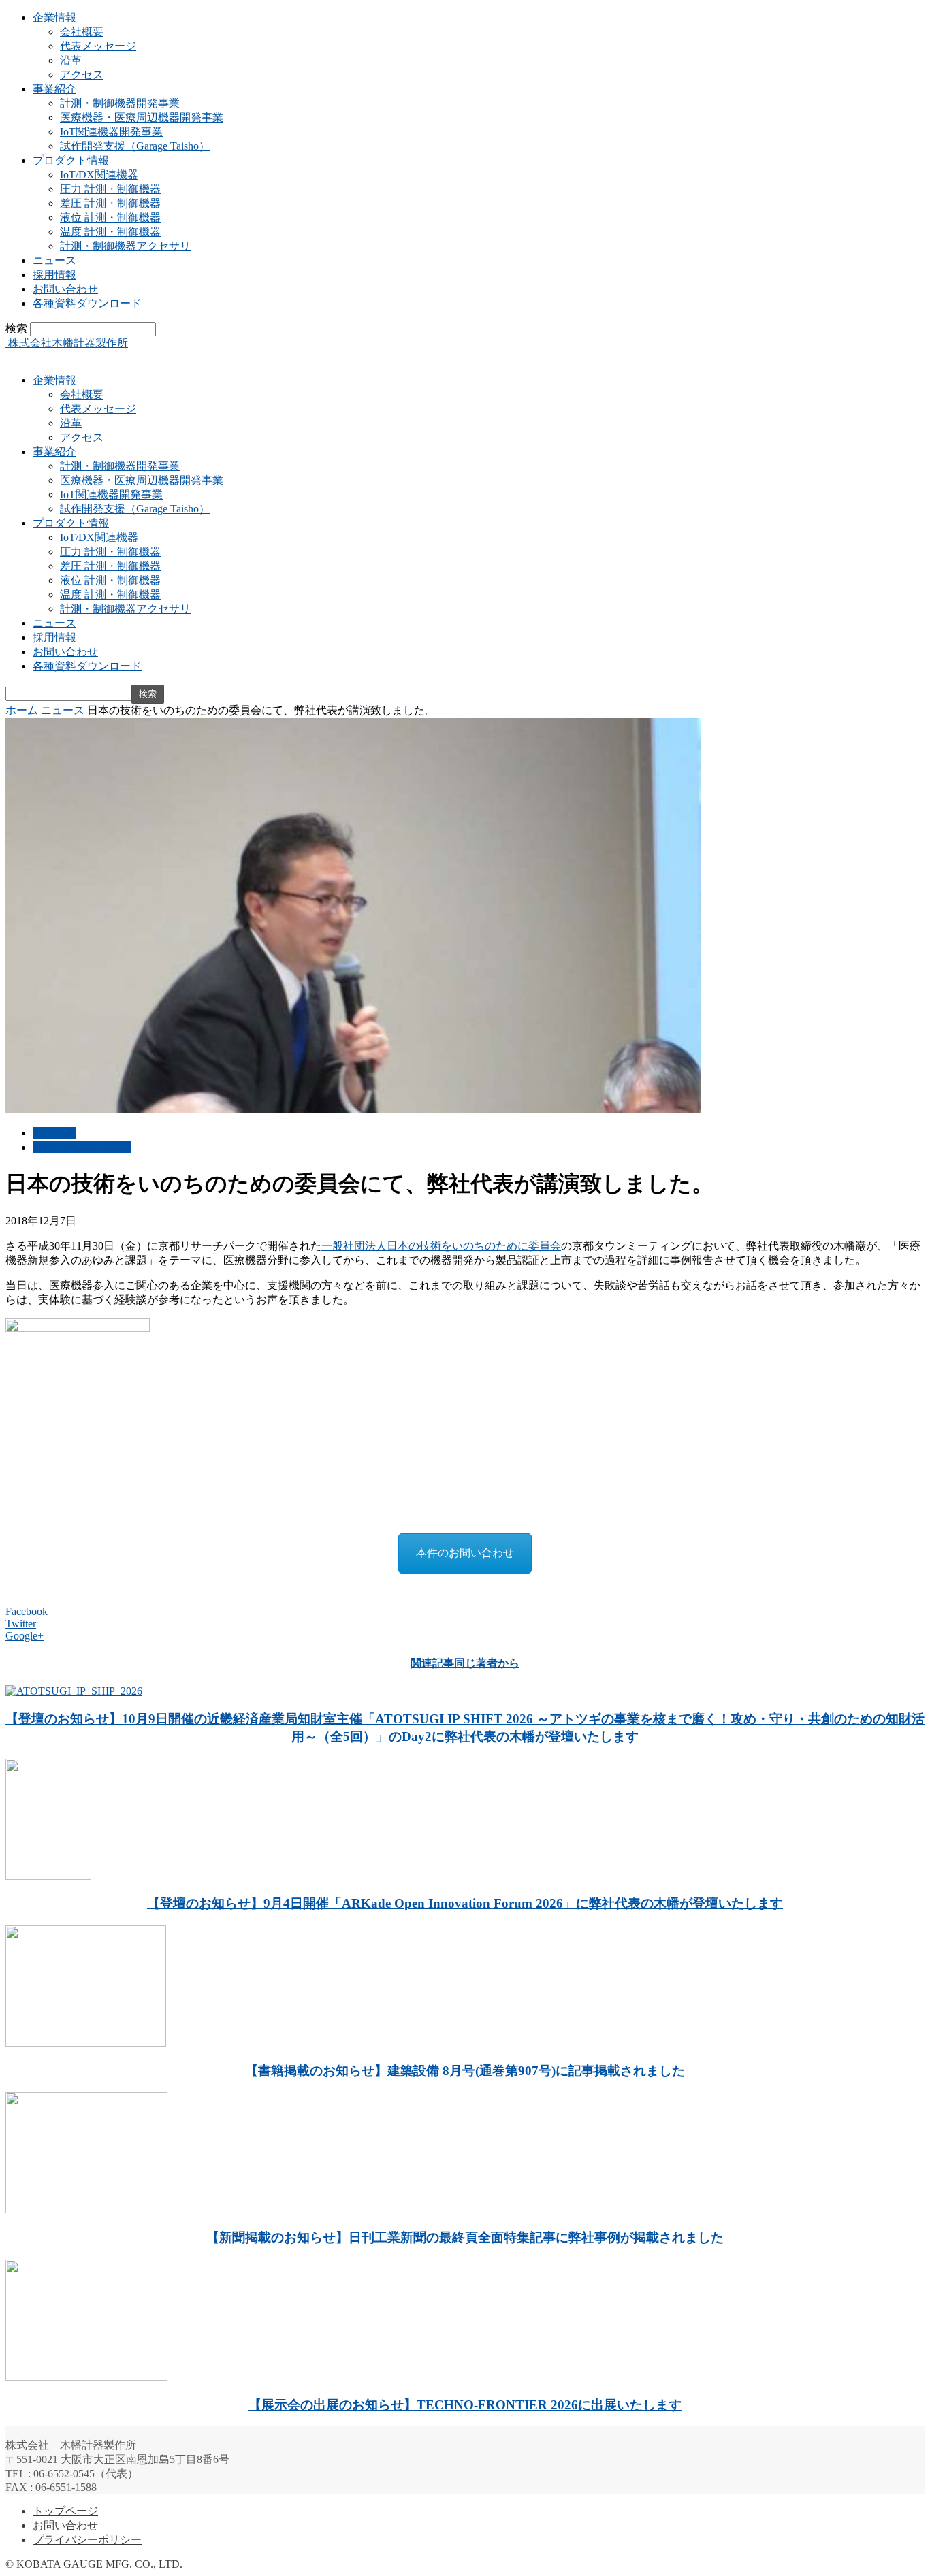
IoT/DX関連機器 (99, 175)
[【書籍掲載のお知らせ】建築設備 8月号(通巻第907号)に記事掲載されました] (86, 2043)
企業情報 (54, 17)
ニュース (54, 260)
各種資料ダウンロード (87, 303)
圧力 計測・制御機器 (110, 189)
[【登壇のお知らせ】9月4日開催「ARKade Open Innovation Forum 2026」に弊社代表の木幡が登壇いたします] (48, 1876)
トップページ (65, 2511)
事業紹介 (54, 89)
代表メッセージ (98, 46)
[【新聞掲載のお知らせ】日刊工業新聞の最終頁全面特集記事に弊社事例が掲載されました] (86, 2210)
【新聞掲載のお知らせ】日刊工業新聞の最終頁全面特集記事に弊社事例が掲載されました (465, 2237)
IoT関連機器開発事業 (111, 132)
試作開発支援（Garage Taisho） (135, 146)
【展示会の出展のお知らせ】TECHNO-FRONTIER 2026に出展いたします (465, 2405)
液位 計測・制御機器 (110, 217)
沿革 (71, 60)
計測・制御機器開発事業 (120, 103)
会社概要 (82, 32)
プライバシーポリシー (87, 2540)
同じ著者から (487, 1663)
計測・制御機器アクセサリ (125, 246)
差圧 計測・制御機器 (110, 203)
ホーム (22, 710)
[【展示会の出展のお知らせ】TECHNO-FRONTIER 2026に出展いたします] (86, 2377)
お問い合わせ (65, 289)
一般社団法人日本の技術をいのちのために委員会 (441, 1246)
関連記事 (432, 1663)
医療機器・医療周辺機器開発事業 (142, 117)
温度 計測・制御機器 (110, 232)
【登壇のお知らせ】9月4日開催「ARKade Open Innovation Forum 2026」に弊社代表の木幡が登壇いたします (465, 1903)
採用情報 (54, 275)
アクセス (82, 75)
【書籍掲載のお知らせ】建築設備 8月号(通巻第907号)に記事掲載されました (465, 2071)
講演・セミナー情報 (82, 1147)
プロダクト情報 (71, 160)
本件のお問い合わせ (465, 1553)
